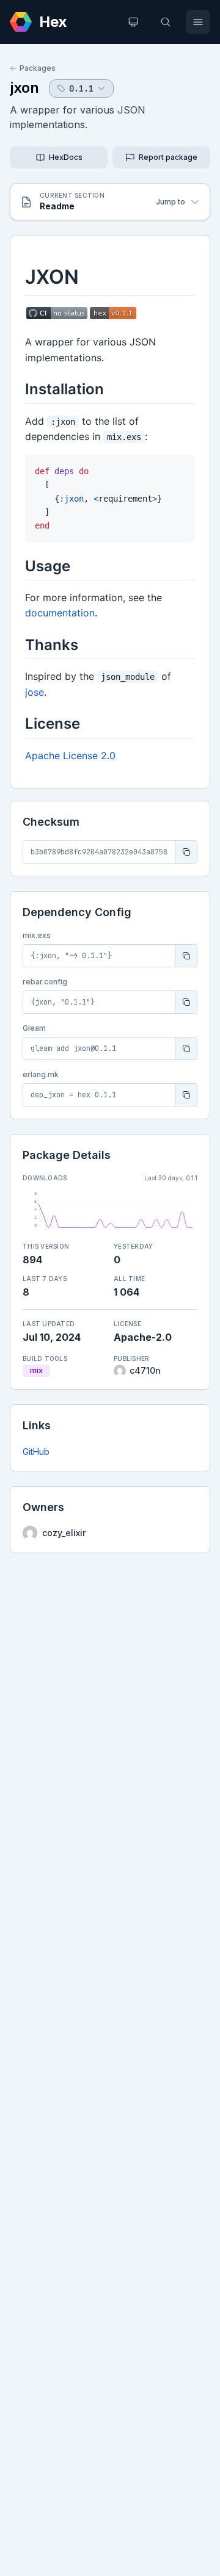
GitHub (36, 1452)
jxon (24, 88)
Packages (38, 68)
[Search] (166, 22)
